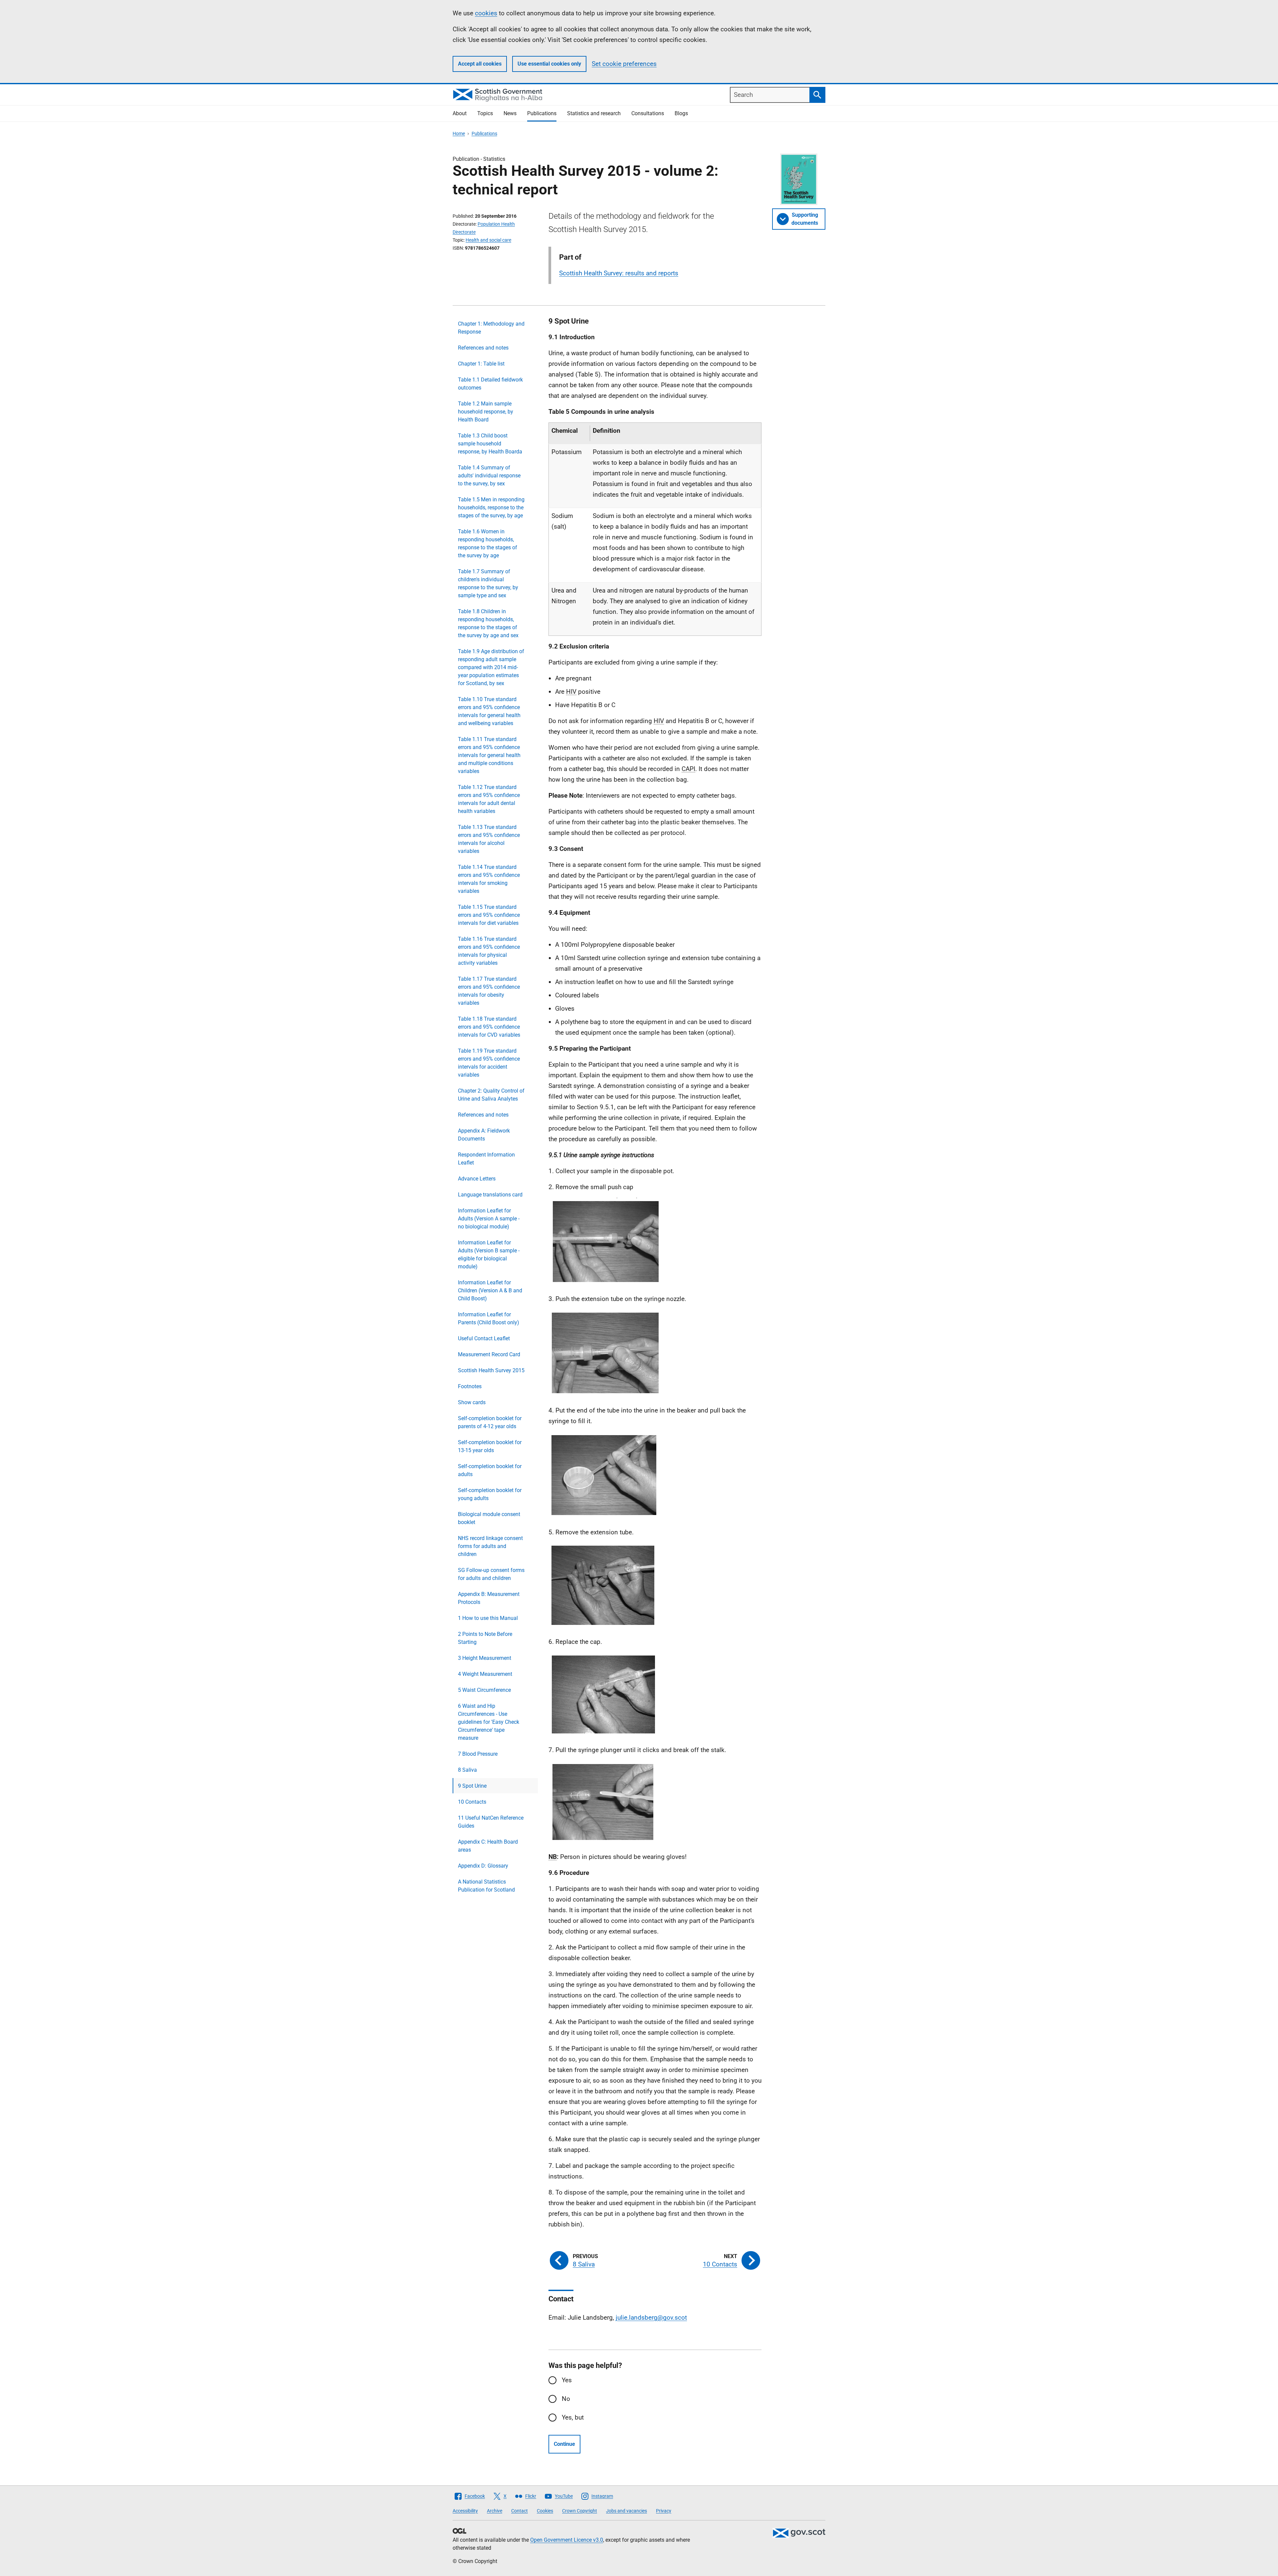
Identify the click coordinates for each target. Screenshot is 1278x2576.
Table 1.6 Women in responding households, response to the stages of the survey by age (488, 543)
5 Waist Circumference (484, 1690)
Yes (567, 2380)
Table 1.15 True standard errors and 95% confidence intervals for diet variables (489, 915)
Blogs (681, 113)
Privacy (664, 2511)
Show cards (472, 1402)
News (510, 113)
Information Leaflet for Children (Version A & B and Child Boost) (490, 1290)
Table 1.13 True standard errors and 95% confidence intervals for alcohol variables (489, 839)
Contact (520, 2511)
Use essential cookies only (549, 64)
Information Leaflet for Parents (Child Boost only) (489, 1318)
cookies (486, 13)
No (566, 2399)
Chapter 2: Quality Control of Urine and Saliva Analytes (491, 1095)
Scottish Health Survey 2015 (491, 1370)
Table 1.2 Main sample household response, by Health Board (486, 412)
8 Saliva (467, 1770)
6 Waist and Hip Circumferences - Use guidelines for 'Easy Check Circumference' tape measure (489, 1722)
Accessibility (465, 2511)
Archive (495, 2511)
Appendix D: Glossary (483, 1866)
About (460, 113)
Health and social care (488, 240)
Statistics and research (594, 113)
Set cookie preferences (624, 64)
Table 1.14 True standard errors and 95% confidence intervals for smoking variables (489, 879)
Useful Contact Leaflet (484, 1338)
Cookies (545, 2511)
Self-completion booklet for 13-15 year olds (490, 1446)
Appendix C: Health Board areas (488, 1846)
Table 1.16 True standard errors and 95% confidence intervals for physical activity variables (489, 951)
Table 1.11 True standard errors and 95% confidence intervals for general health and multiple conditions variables (489, 755)
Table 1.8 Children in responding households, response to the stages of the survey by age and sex (488, 623)
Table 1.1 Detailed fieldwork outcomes (490, 384)
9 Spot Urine (472, 1786)
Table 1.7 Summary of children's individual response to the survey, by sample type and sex (488, 583)
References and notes (483, 348)
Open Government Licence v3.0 (567, 2540)
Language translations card (490, 1195)
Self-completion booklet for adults (490, 1470)
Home (459, 133)
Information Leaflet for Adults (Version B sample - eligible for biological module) (489, 1255)
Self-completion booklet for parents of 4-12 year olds (490, 1422)
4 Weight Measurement (485, 1674)
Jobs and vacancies (627, 2511)
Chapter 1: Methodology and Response (491, 328)
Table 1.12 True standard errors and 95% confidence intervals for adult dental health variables (489, 799)
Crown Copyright (580, 2511)
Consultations (648, 113)
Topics (485, 113)
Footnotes (470, 1386)
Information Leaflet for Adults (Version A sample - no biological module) (489, 1219)
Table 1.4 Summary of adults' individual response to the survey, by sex (489, 476)
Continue (564, 2444)
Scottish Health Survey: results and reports (619, 273)
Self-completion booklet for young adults (490, 1494)
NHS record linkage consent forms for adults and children (490, 1546)
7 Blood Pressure (478, 1754)
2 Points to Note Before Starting (485, 1638)
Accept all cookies (480, 64)
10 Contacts (472, 1802)
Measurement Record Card (489, 1354)
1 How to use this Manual (488, 1618)
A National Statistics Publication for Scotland (486, 1886)
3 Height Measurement (485, 1658)
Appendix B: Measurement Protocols (489, 1598)
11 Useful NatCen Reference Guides (491, 1822)
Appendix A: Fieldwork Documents (484, 1135)
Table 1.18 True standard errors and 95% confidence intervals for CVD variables (489, 1027)
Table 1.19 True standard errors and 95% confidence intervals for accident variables (489, 1063)
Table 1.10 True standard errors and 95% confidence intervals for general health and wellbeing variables (489, 711)
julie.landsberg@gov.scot (651, 2318)
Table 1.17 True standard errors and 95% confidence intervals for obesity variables (489, 991)
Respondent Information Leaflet (486, 1159)
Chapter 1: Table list (481, 364)
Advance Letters (477, 1179)
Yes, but (573, 2417)
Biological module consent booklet (489, 1518)
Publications (542, 113)
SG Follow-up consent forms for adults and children (491, 1574)
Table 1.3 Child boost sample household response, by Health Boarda (490, 444)
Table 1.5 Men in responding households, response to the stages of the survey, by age (491, 508)
